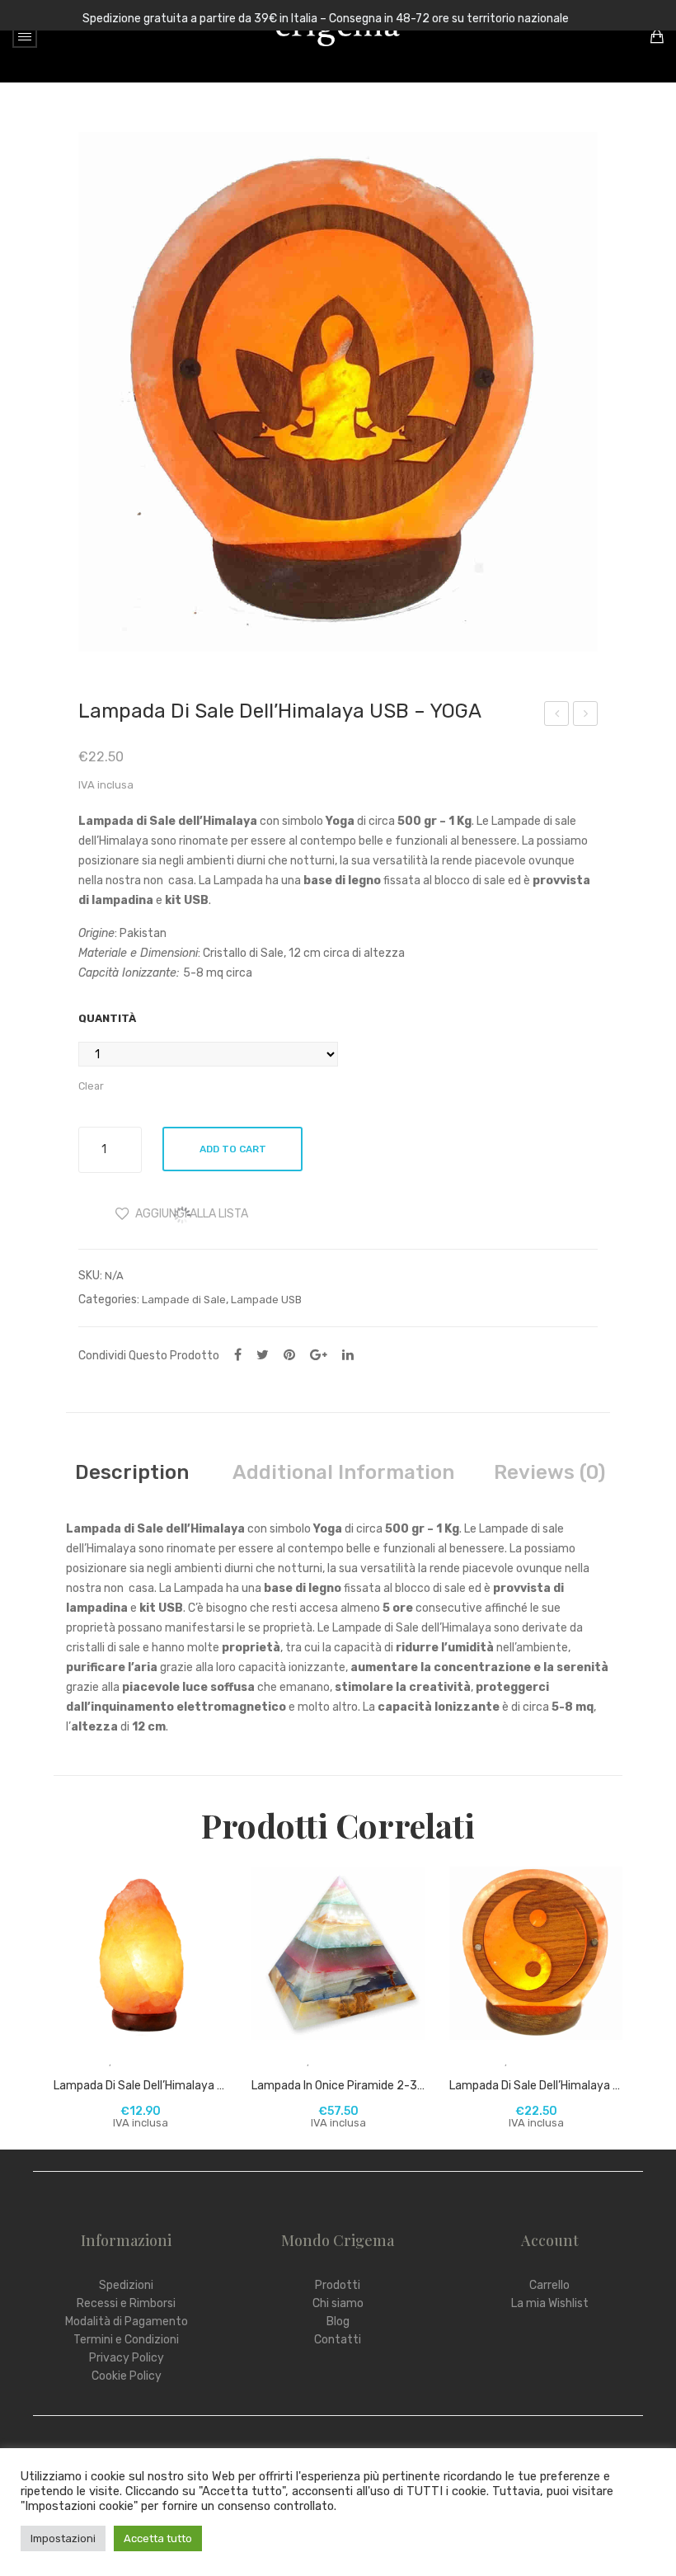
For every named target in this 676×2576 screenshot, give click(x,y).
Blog (338, 2322)
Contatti (338, 2340)
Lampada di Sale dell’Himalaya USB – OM (557, 716)
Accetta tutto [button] (158, 2538)
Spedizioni (126, 2285)
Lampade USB (266, 1300)
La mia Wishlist (550, 2303)
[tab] (132, 1472)
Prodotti (338, 2285)
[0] (657, 36)
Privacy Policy (127, 2358)
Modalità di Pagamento (127, 2322)
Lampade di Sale (184, 1300)
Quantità (107, 1018)
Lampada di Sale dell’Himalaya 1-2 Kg (140, 2086)
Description (132, 1472)
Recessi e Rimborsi (126, 2303)
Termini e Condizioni (126, 2340)
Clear (91, 1086)
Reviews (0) (549, 1472)
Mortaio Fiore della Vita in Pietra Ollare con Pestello (586, 716)
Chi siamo (338, 2303)
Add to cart (233, 1149)
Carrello (549, 2285)
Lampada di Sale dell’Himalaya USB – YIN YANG (536, 2086)
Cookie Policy (127, 2376)
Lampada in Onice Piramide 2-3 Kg (338, 2086)
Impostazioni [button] (63, 2538)
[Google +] (319, 1355)
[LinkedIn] (348, 1355)
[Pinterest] (289, 1355)
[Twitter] (263, 1355)
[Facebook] (238, 1355)
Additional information (343, 1472)
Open (25, 36)
